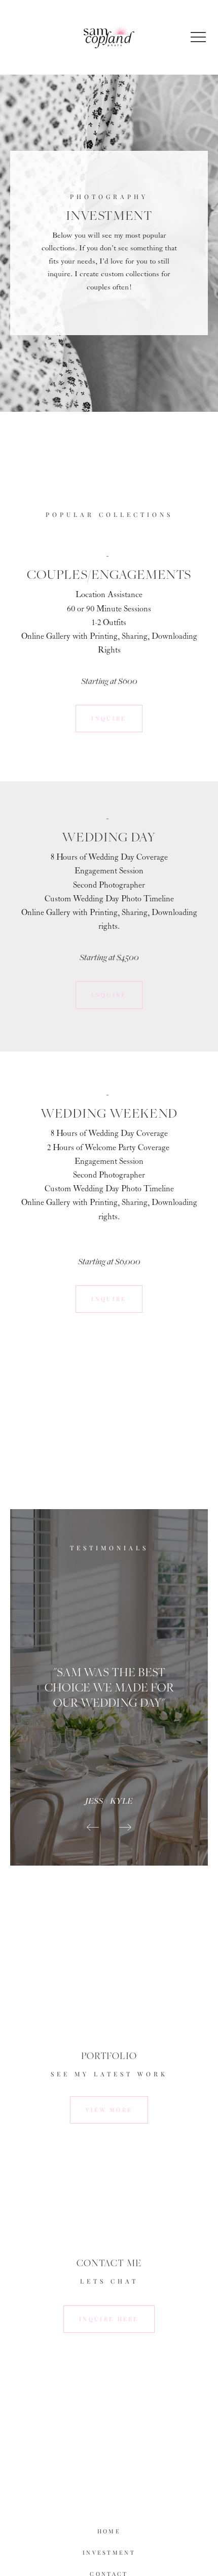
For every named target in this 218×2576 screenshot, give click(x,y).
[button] (198, 37)
